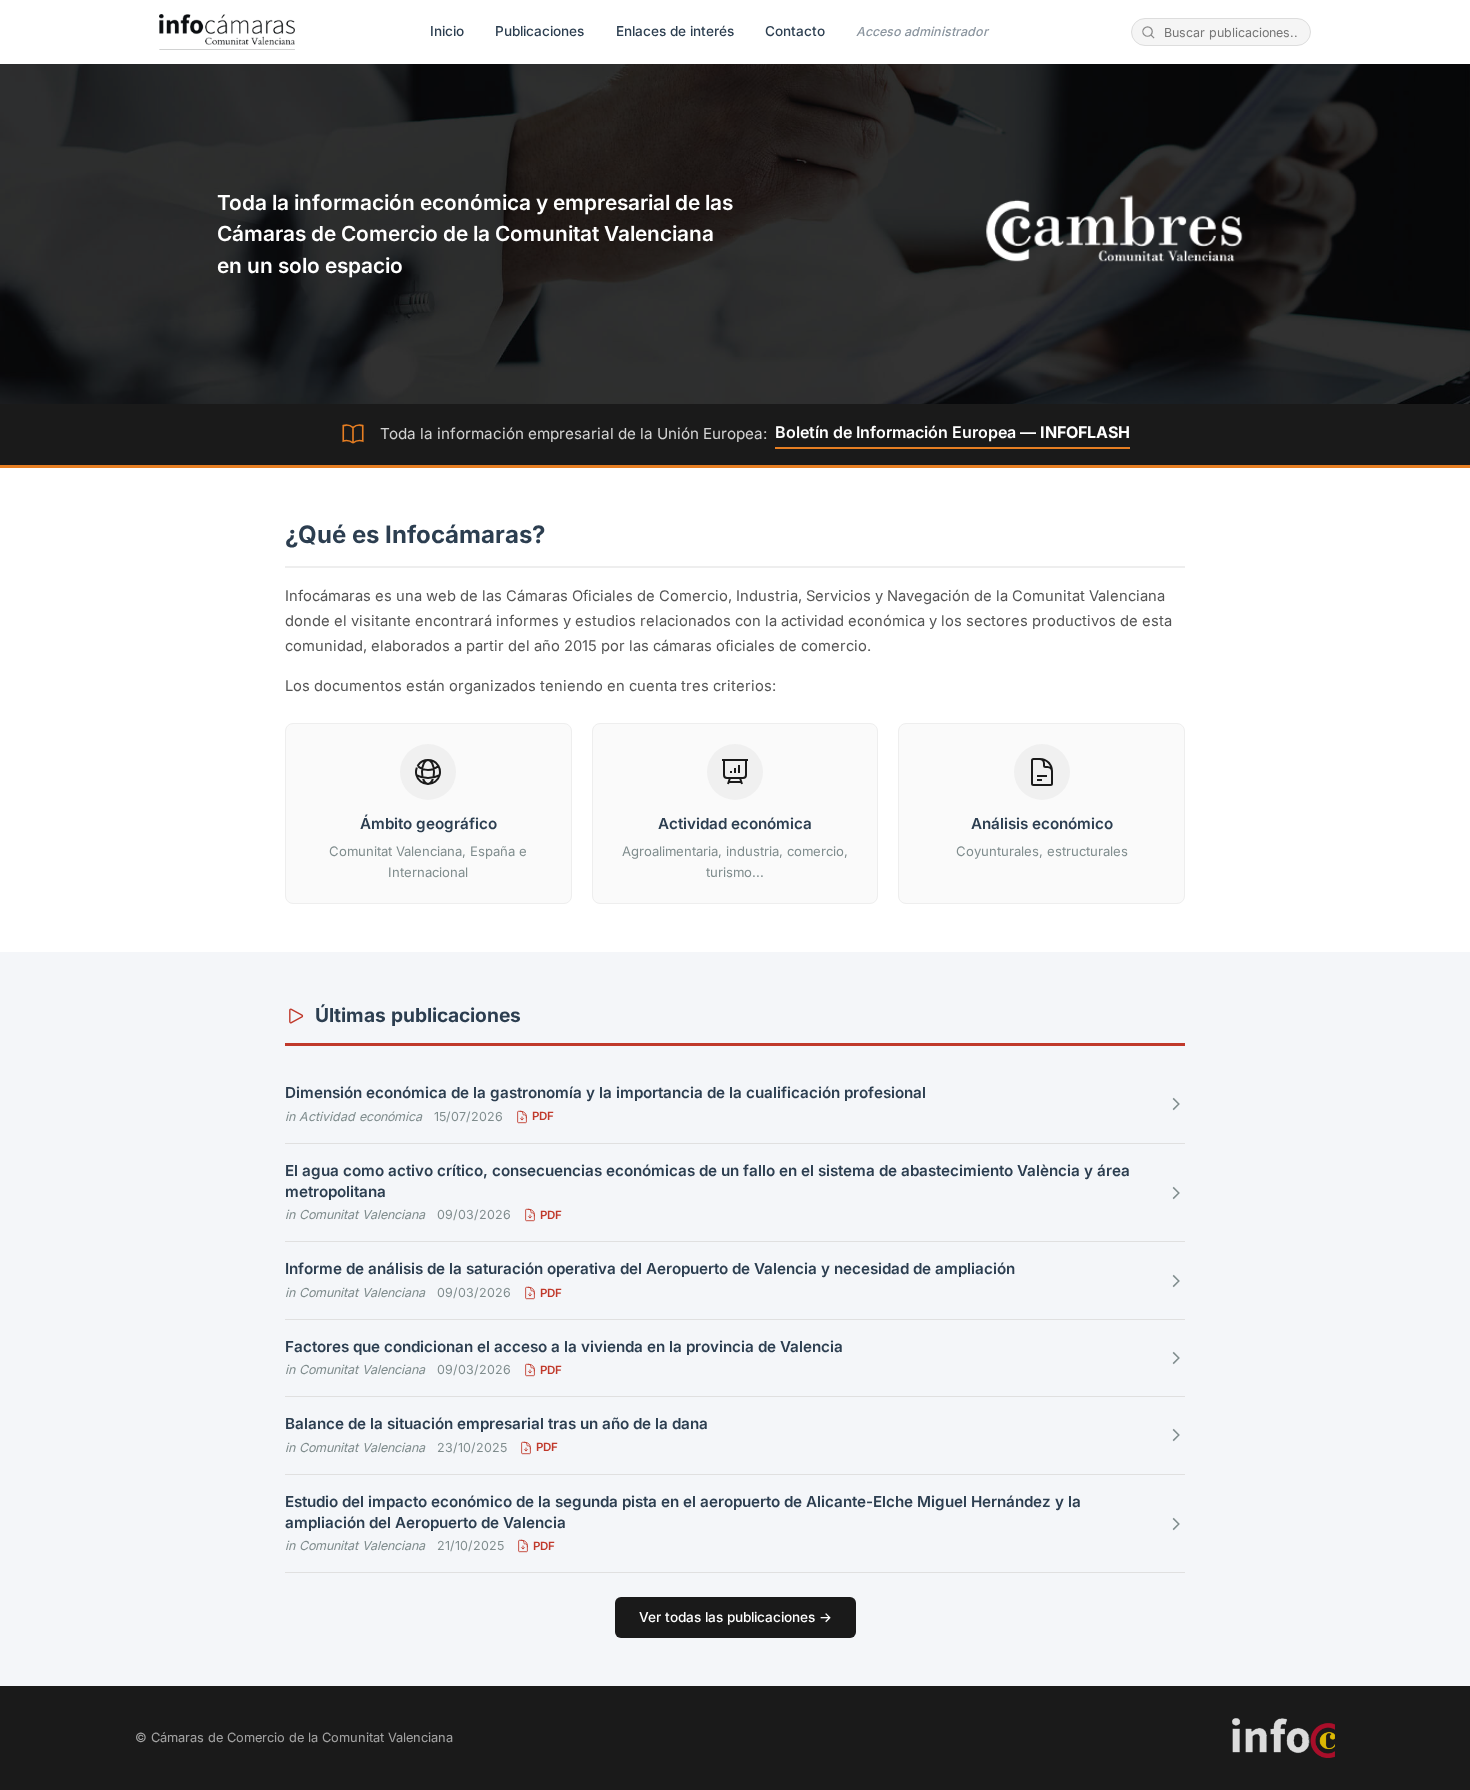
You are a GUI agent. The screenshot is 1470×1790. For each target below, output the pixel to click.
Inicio (447, 31)
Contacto (795, 31)
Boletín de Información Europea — (952, 432)
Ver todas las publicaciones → (735, 1617)
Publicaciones (539, 31)
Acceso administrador (922, 31)
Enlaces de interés (675, 31)
